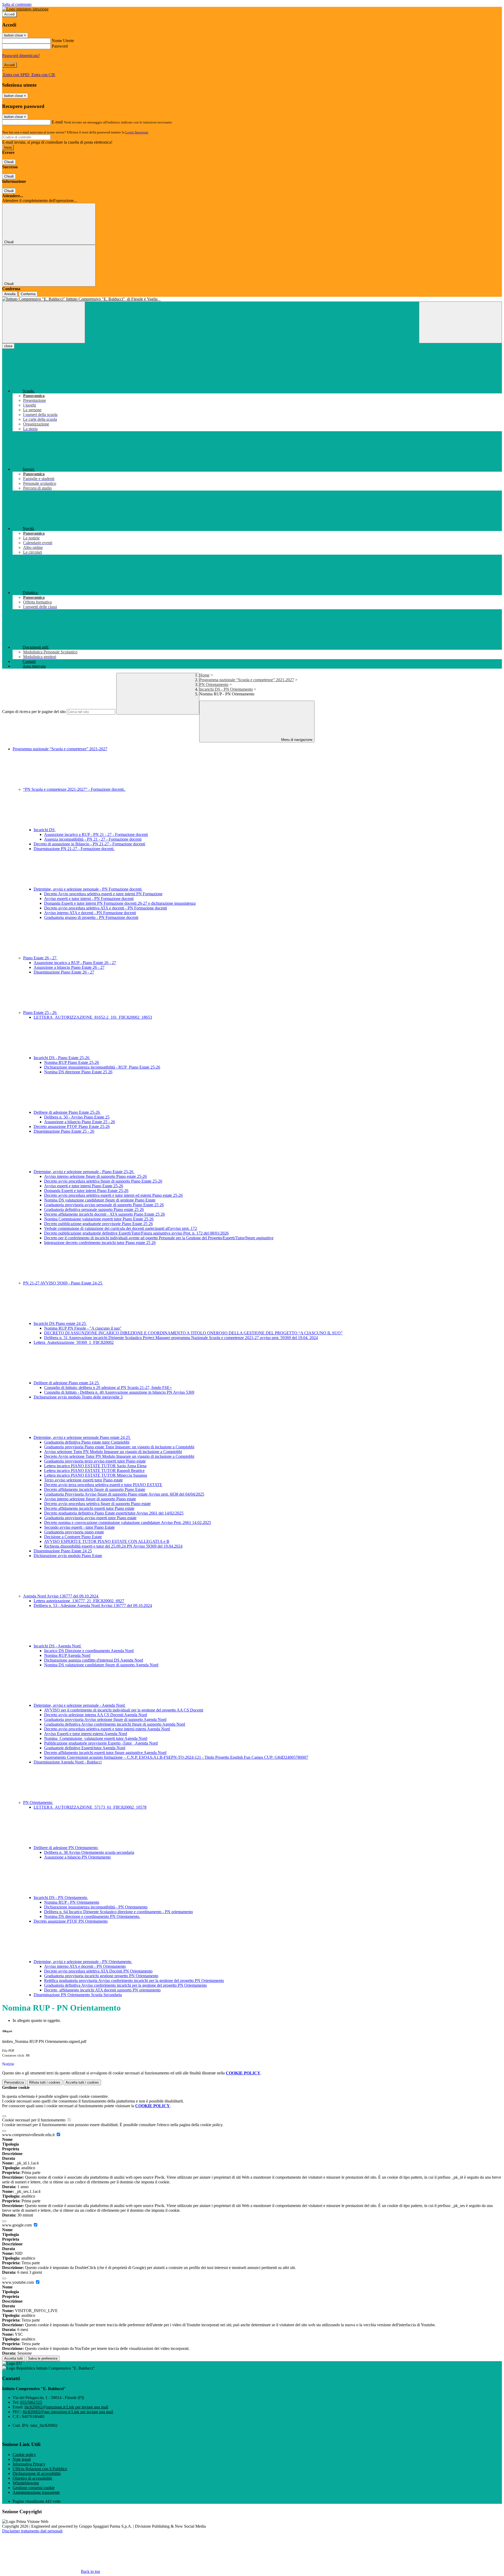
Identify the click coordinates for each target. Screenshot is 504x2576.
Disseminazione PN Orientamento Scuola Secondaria (78, 1995)
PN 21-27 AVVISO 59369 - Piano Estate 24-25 (63, 1283)
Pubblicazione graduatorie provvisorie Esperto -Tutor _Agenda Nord (101, 1743)
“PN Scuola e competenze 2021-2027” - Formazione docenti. (74, 789)
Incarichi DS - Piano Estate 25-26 (62, 1058)
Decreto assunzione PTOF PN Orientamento (71, 1921)
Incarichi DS (45, 830)
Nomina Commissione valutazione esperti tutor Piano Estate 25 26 (99, 1219)
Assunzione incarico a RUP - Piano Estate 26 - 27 (75, 963)
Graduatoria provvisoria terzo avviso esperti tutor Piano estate (95, 1461)
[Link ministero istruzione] (25, 9)
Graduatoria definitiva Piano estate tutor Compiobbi (87, 1442)
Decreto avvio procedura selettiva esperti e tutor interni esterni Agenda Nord (107, 1729)
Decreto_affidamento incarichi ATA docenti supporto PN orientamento (102, 1990)
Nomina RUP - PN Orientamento (72, 1902)
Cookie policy (24, 2455)
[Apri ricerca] (460, 322)
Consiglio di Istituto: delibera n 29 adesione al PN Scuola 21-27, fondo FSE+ (108, 1388)
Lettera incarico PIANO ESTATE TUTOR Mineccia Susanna (96, 1475)
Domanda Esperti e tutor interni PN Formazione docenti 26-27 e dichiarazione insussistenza (120, 903)
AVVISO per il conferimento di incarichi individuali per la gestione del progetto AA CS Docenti (124, 1710)
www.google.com (17, 2225)
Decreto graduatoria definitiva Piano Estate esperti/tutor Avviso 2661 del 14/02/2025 (114, 1513)
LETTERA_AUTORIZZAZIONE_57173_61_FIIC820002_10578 (90, 1807)
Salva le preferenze (43, 2358)
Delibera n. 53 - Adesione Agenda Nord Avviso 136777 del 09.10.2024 (93, 1606)
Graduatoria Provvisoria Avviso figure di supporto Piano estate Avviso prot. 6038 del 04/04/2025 (124, 1494)
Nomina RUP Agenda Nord (67, 1655)
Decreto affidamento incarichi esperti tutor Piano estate (89, 1508)
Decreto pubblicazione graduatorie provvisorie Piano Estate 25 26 (98, 1224)
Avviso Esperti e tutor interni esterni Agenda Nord (86, 1734)
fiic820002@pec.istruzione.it (68, 2412)
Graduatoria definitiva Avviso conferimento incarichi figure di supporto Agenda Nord (115, 1724)
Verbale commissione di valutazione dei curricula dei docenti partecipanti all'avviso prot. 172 (120, 1228)
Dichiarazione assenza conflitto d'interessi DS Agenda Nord (94, 1660)
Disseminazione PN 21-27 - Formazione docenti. (74, 849)
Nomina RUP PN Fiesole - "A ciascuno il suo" (83, 1328)
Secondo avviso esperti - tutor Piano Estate (79, 1527)
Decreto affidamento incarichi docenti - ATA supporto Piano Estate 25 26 (104, 1214)
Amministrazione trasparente (36, 2492)
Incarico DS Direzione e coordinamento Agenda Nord (89, 1651)
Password (60, 46)
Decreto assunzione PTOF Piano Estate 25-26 (72, 1126)
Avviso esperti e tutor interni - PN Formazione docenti (89, 899)
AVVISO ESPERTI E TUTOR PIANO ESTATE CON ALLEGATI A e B (107, 1541)
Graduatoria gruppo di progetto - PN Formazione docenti (91, 917)
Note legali (22, 2459)
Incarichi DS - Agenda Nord (58, 1646)
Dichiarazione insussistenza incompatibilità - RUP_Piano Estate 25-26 (102, 1067)
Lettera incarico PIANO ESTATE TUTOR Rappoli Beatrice (94, 1471)
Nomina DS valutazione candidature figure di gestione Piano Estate (100, 1200)
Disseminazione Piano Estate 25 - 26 (64, 1131)
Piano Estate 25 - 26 (40, 1013)
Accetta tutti (82, 2082)
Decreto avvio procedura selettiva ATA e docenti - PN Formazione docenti (106, 908)
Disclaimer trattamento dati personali (32, 2531)
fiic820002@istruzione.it (66, 2407)
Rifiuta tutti (45, 2082)
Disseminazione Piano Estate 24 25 (63, 1551)
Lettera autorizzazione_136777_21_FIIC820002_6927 (79, 1601)
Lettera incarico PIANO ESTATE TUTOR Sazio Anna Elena (95, 1466)
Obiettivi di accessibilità (32, 2478)
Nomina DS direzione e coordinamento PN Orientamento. (92, 1916)
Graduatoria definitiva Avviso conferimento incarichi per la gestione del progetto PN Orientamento (125, 1985)
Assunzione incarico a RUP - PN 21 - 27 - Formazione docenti (96, 834)
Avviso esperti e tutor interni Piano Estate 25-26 (84, 1186)
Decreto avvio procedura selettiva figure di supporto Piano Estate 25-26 (103, 1181)
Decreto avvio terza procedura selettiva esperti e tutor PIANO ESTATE (103, 1485)
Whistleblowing (26, 2483)
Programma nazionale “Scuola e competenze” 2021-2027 (247, 680)
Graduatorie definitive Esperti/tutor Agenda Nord (85, 1748)
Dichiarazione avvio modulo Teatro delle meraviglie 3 (78, 1397)
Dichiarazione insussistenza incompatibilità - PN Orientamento (96, 1907)
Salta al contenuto (17, 4)
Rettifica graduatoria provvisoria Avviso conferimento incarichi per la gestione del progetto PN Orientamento (134, 1981)
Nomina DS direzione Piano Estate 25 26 (78, 1072)
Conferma (28, 294)
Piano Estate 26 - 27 (40, 958)
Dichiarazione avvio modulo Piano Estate (68, 1556)
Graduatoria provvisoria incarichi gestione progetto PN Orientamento (101, 1976)
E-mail (57, 122)
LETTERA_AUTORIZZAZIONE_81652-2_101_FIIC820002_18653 (93, 1017)
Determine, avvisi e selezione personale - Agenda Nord (80, 1705)
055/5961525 (31, 2402)
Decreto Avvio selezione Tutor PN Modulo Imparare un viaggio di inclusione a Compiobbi (119, 1456)
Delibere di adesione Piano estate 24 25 (67, 1383)
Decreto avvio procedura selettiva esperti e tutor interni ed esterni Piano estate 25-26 (113, 1195)
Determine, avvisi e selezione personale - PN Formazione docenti (88, 889)
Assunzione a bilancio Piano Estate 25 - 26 (80, 1122)
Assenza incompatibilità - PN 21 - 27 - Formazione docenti (93, 839)
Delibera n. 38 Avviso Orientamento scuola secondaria (89, 1852)
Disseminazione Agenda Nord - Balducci (68, 1762)
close (8, 346)
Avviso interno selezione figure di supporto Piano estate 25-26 (95, 1176)
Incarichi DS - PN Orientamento (226, 689)
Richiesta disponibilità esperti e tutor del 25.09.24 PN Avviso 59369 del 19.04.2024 (113, 1546)
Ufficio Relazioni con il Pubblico (40, 2469)
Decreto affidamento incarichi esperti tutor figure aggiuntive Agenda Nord (105, 1753)
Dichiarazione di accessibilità (37, 2473)
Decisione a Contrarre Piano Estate (73, 1537)
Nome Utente (63, 41)
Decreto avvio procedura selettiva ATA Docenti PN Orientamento (98, 1971)
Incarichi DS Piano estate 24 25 (60, 1323)
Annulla (10, 294)
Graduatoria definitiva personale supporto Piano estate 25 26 (94, 1209)
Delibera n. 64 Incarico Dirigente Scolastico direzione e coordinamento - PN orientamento (119, 1912)
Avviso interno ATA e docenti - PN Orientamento (85, 1966)
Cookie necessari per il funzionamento (34, 2120)
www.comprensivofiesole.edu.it (29, 2135)
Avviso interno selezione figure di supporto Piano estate (90, 1499)
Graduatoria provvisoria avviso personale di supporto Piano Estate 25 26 (104, 1205)
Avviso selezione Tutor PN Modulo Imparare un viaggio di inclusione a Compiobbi (113, 1452)
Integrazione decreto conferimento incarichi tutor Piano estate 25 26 (100, 1243)
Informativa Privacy (29, 2464)
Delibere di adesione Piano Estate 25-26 (67, 1112)
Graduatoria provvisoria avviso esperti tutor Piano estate (90, 1518)
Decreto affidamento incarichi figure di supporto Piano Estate (95, 1489)
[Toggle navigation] (44, 322)
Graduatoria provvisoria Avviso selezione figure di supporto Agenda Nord (105, 1719)
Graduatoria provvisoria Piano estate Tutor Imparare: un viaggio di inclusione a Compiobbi (119, 1447)
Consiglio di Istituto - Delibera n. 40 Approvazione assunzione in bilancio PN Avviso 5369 (119, 1392)
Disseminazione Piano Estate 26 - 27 (64, 972)
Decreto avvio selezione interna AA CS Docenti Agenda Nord (96, 1715)
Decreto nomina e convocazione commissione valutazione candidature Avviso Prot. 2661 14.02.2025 (128, 1523)
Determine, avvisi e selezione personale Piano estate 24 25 (82, 1437)
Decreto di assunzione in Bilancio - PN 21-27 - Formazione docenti (89, 844)
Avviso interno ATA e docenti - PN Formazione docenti (90, 913)
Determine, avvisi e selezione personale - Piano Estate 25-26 (84, 1172)
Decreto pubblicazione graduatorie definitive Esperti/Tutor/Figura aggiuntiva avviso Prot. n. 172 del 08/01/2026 (136, 1233)
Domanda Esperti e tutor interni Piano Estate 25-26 (86, 1191)
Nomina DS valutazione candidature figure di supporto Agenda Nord (101, 1665)
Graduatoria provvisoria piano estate (74, 1532)
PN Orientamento (214, 685)
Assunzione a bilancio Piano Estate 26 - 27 (69, 967)
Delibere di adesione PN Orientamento (66, 1848)
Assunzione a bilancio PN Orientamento (77, 1857)
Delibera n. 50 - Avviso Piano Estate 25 (77, 1117)
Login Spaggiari (137, 132)
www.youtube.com (19, 2282)
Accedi (9, 14)
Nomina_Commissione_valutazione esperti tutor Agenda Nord (96, 1738)
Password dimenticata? (21, 56)
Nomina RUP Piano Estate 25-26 (72, 1062)
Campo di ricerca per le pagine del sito (34, 712)
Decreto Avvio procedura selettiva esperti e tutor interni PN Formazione (103, 894)
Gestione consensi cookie (34, 2488)
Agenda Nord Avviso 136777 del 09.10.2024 (61, 1596)
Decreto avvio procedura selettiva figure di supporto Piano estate (97, 1504)
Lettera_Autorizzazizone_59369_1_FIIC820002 (74, 1342)
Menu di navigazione (296, 740)
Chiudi (9, 162)
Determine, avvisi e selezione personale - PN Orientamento (83, 1962)
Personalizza (14, 2082)
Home (204, 675)
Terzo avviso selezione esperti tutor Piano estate (83, 1480)
